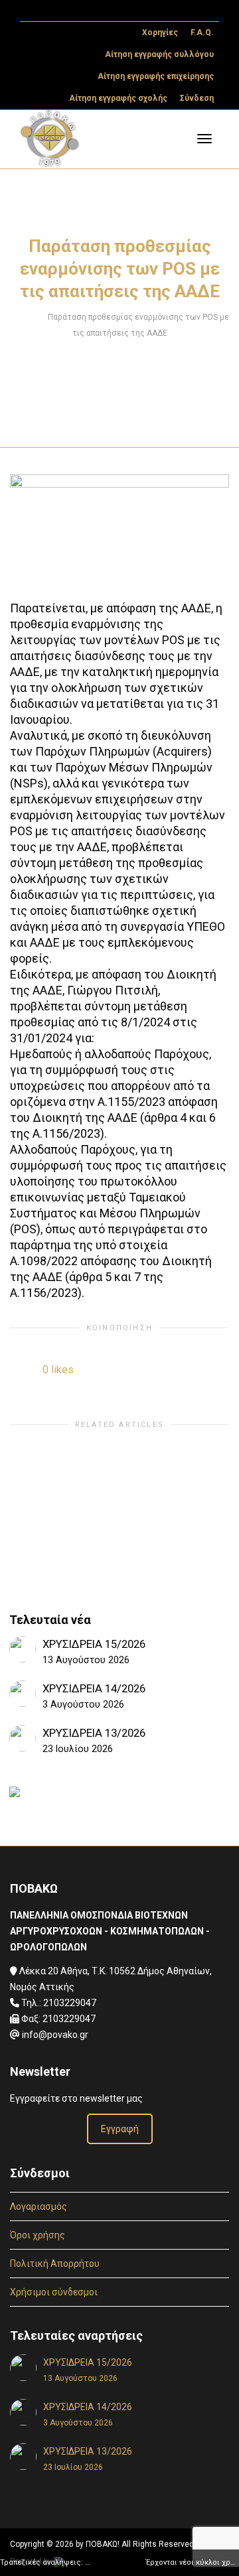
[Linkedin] (77, 11)
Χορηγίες (160, 33)
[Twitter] (32, 11)
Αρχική (23, 317)
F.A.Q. (202, 33)
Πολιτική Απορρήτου (55, 2264)
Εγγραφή (120, 2129)
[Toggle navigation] (204, 139)
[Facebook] (54, 11)
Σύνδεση (197, 98)
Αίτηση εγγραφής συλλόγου (159, 54)
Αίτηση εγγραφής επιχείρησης (156, 76)
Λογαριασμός (39, 2206)
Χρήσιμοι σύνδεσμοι (54, 2292)
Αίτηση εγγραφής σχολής (118, 98)
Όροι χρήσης (38, 2235)
